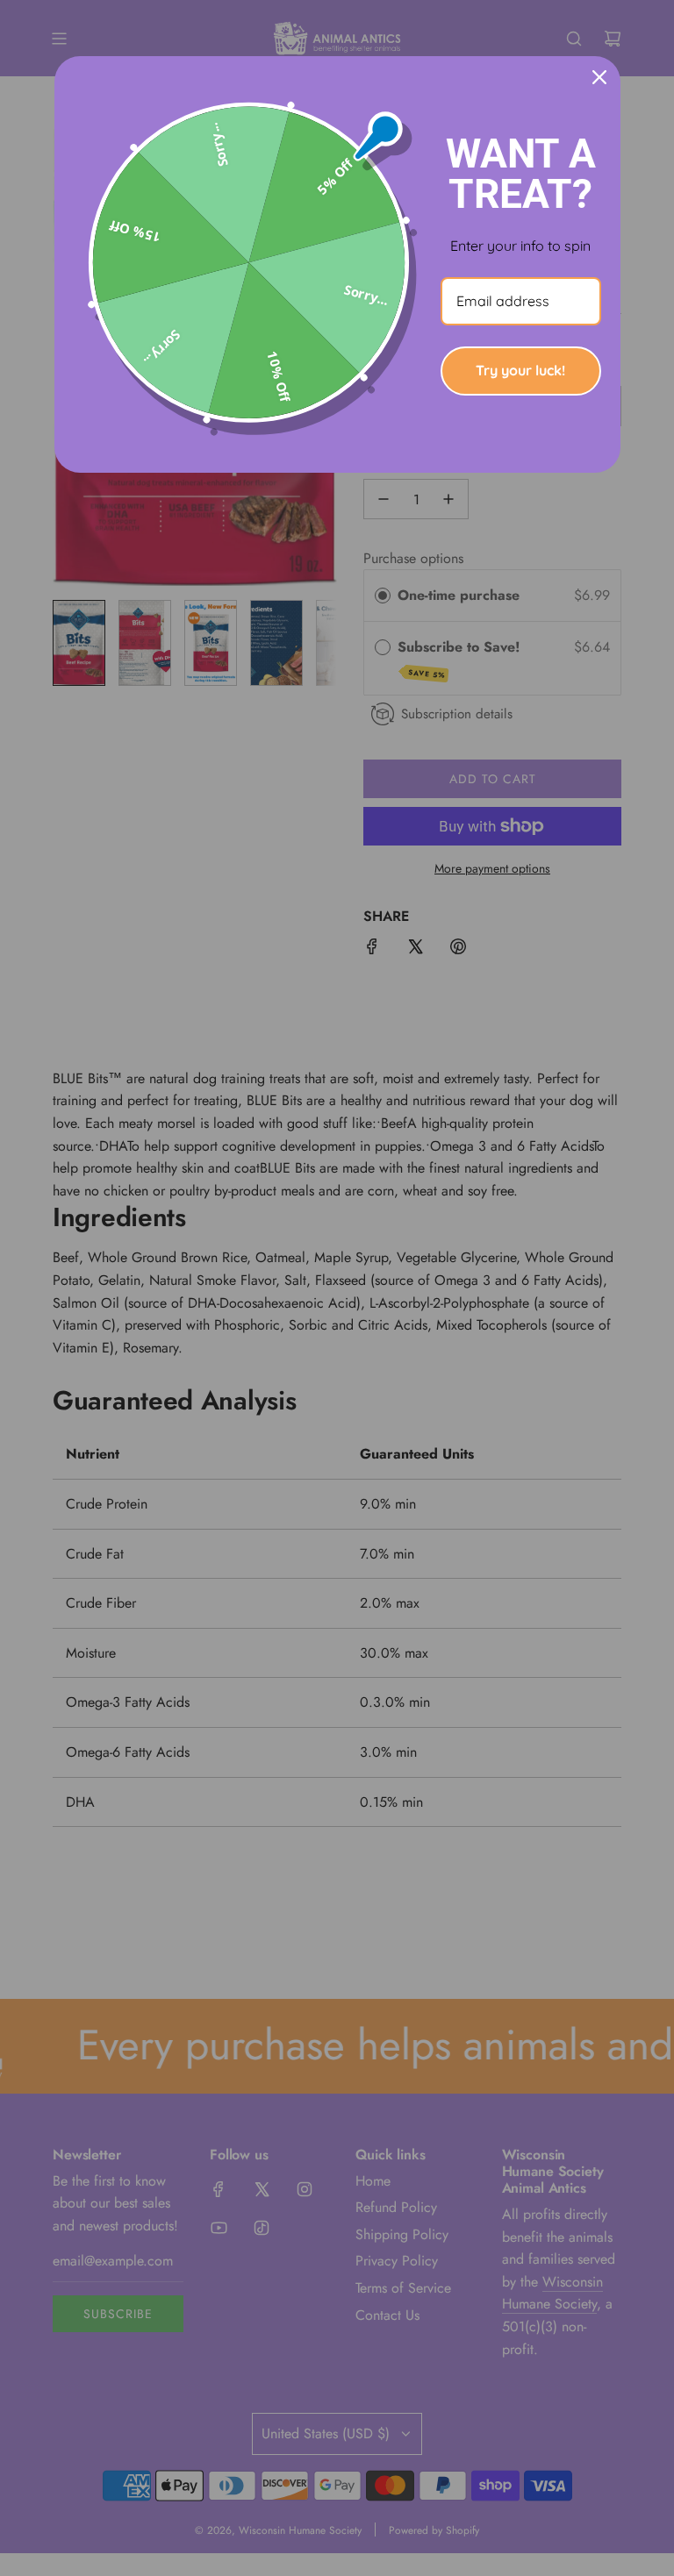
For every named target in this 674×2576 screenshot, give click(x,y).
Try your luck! (520, 370)
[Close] (599, 77)
